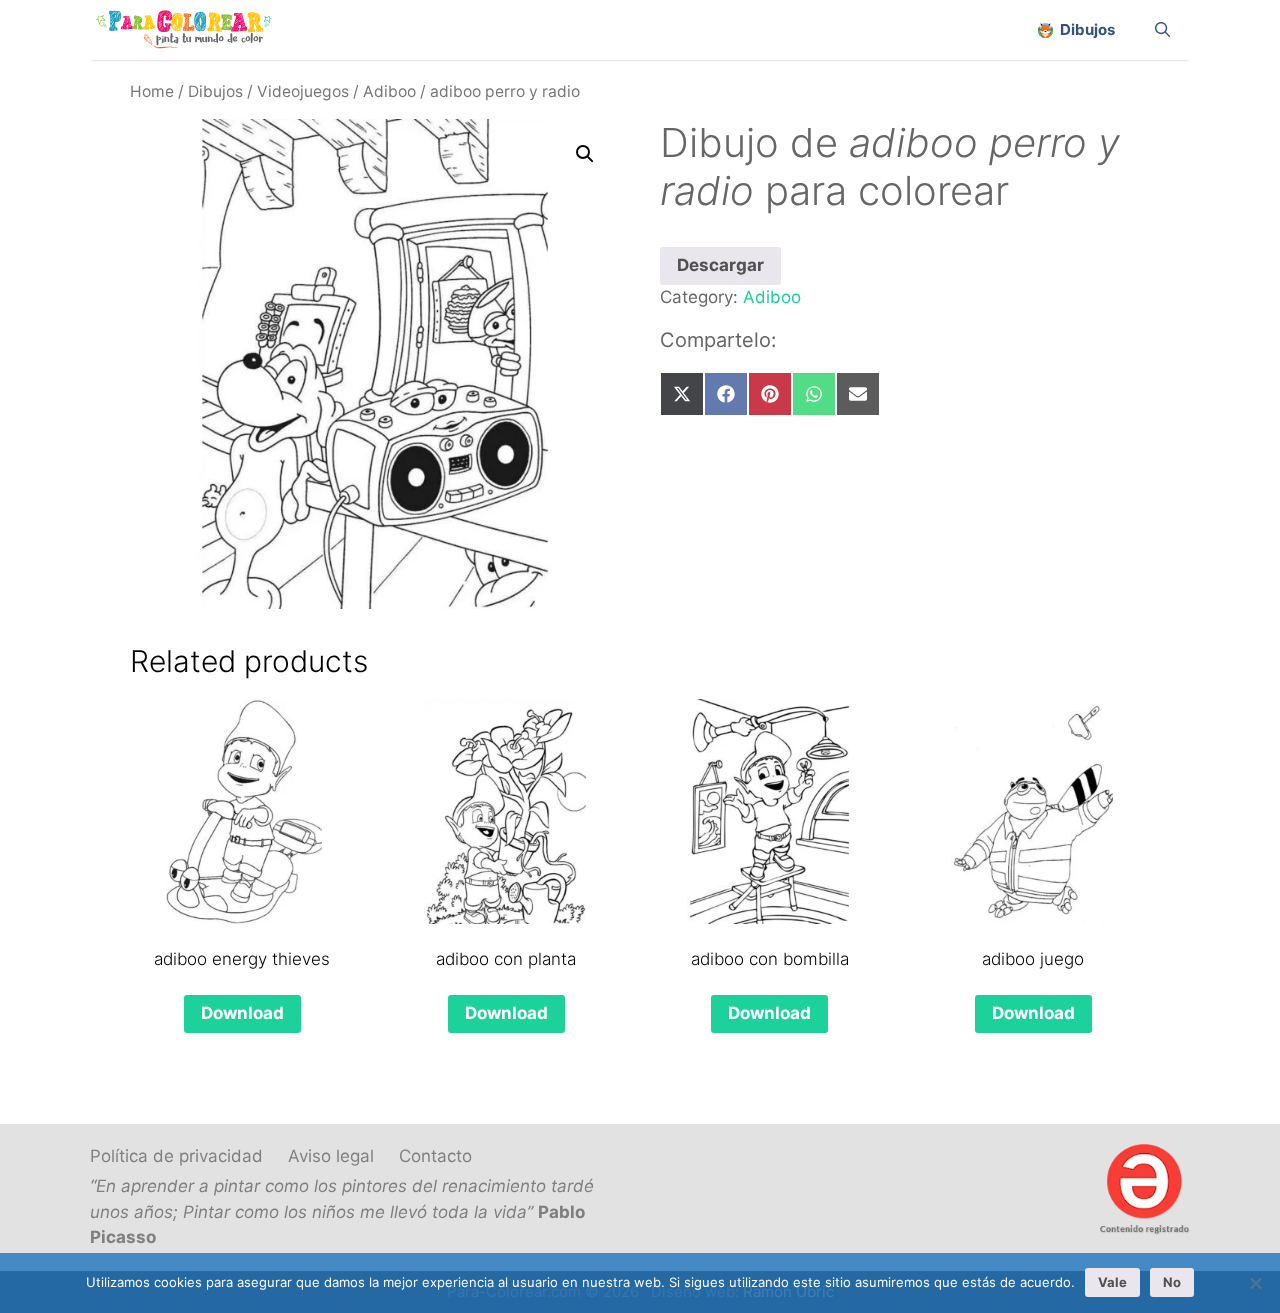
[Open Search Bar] (1162, 30)
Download (242, 1013)
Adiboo (389, 91)
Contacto (435, 1156)
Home (152, 91)
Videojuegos (303, 91)
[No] (1255, 1283)
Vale (1112, 1282)
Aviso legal (331, 1156)
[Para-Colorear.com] (191, 30)
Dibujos (215, 91)
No (1172, 1282)
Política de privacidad (176, 1156)
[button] (585, 154)
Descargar (720, 265)
